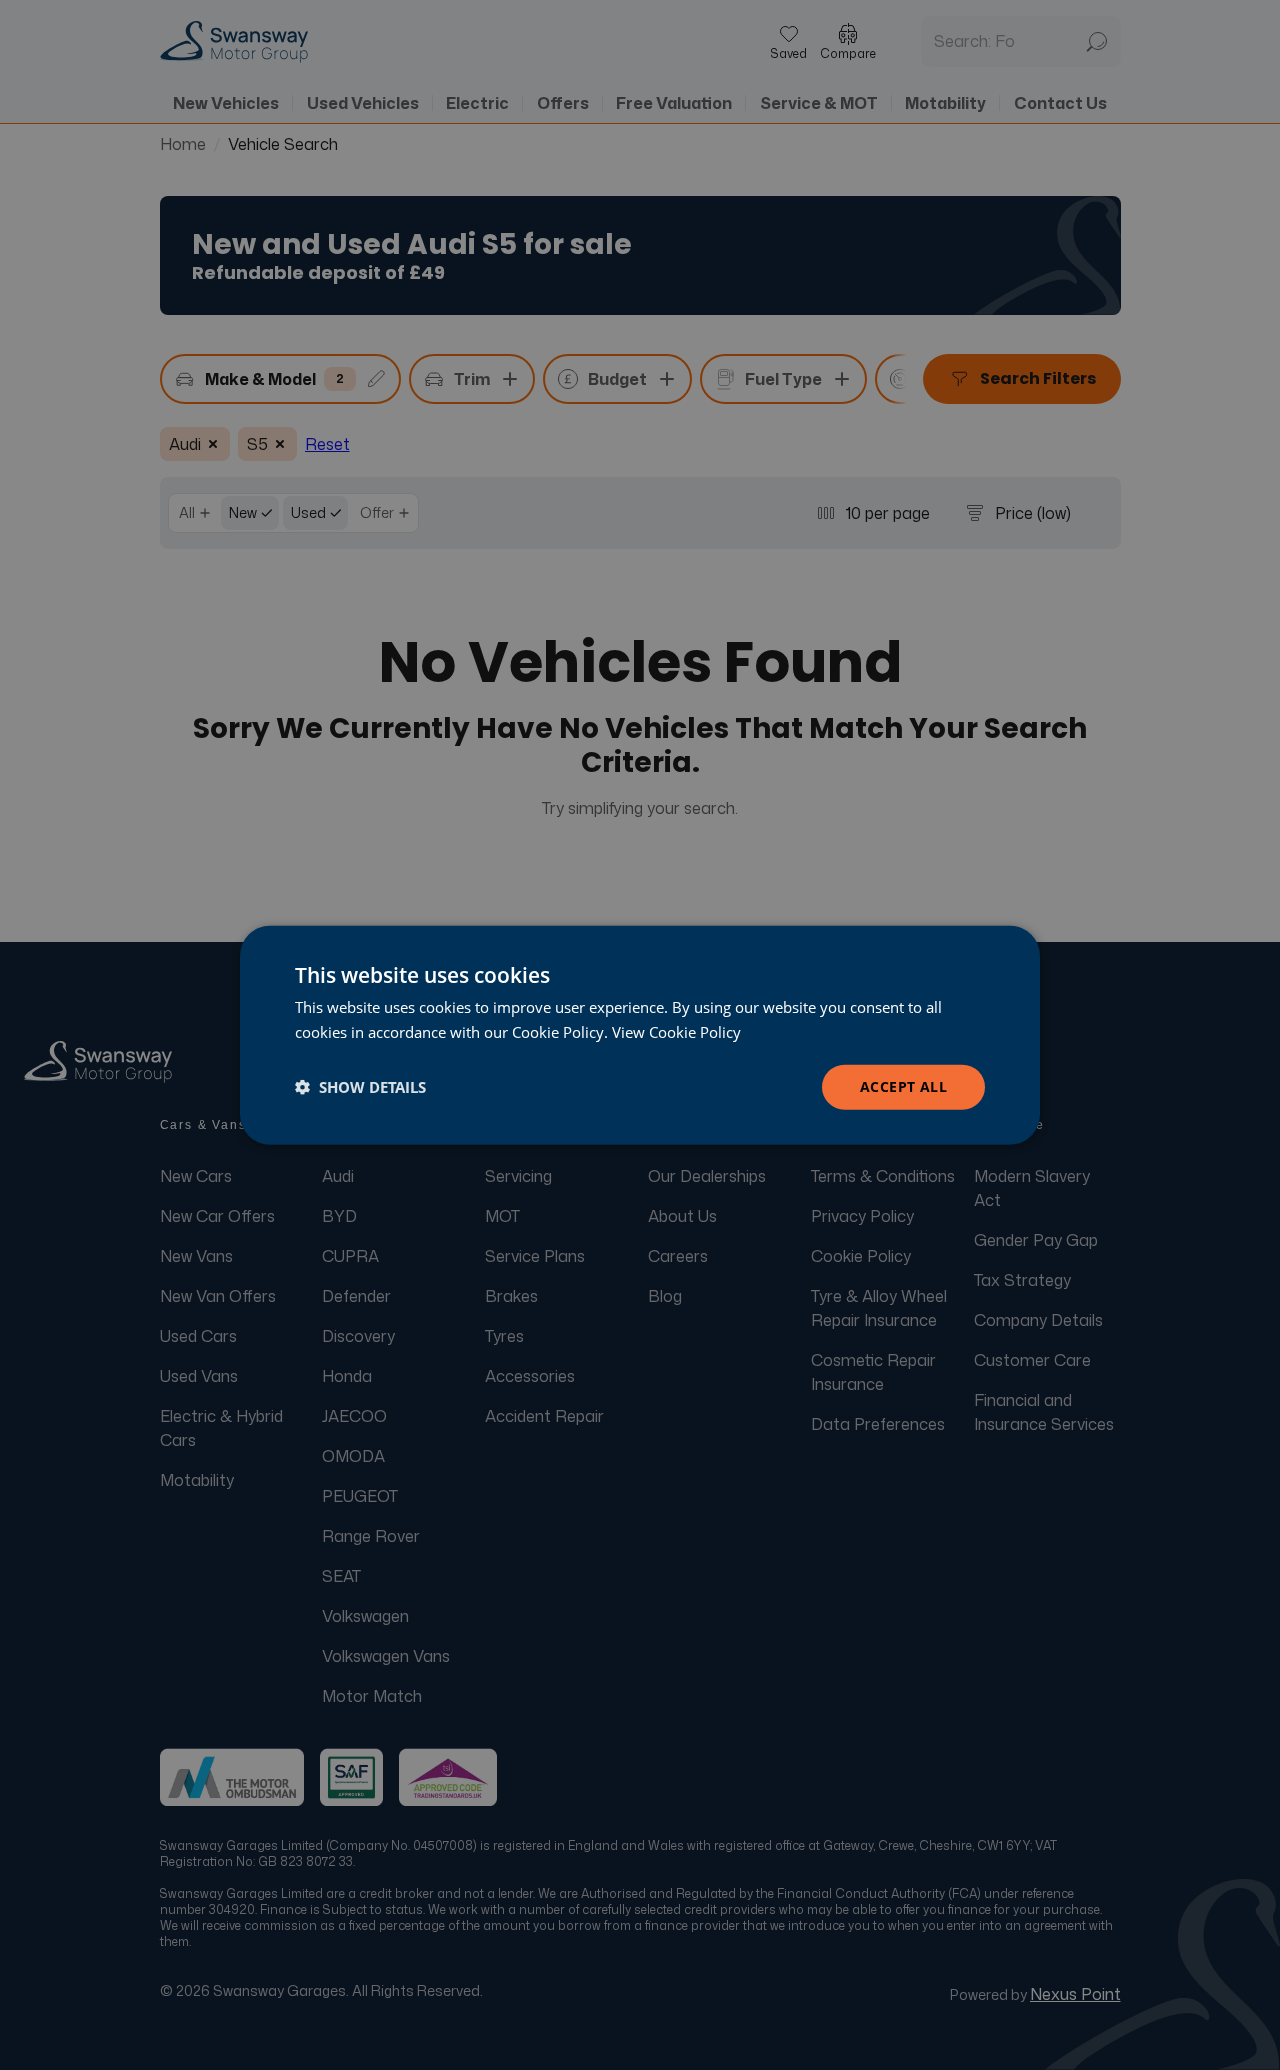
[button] (360, 1087)
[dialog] (640, 1035)
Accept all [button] (903, 1086)
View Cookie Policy (676, 1032)
